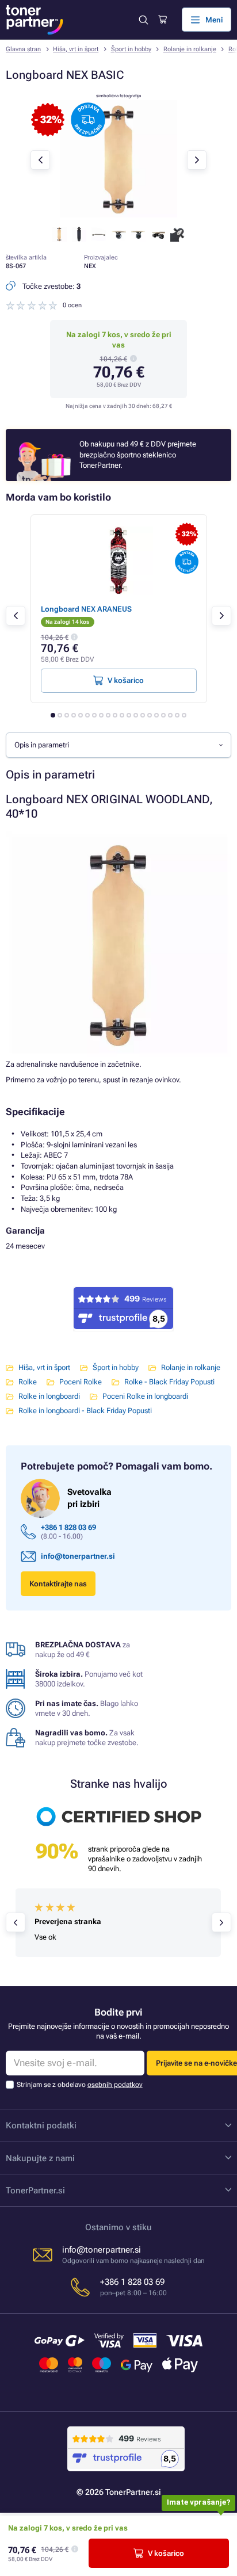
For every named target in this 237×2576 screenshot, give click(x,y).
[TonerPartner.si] (35, 20)
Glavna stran (23, 49)
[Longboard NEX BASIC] (118, 215)
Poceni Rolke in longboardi (145, 1396)
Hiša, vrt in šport (76, 49)
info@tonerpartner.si (78, 1556)
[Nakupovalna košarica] (163, 20)
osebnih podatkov (115, 2085)
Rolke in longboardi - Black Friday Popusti (85, 1411)
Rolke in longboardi (49, 1396)
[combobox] (118, 745)
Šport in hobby (131, 49)
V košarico (166, 2553)
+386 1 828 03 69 (68, 1527)
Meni (214, 20)
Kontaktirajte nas (58, 1584)
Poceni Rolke (81, 1382)
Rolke (28, 1382)
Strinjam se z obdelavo (80, 2085)
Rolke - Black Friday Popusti (169, 1382)
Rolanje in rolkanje (190, 49)
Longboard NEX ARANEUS (86, 609)
